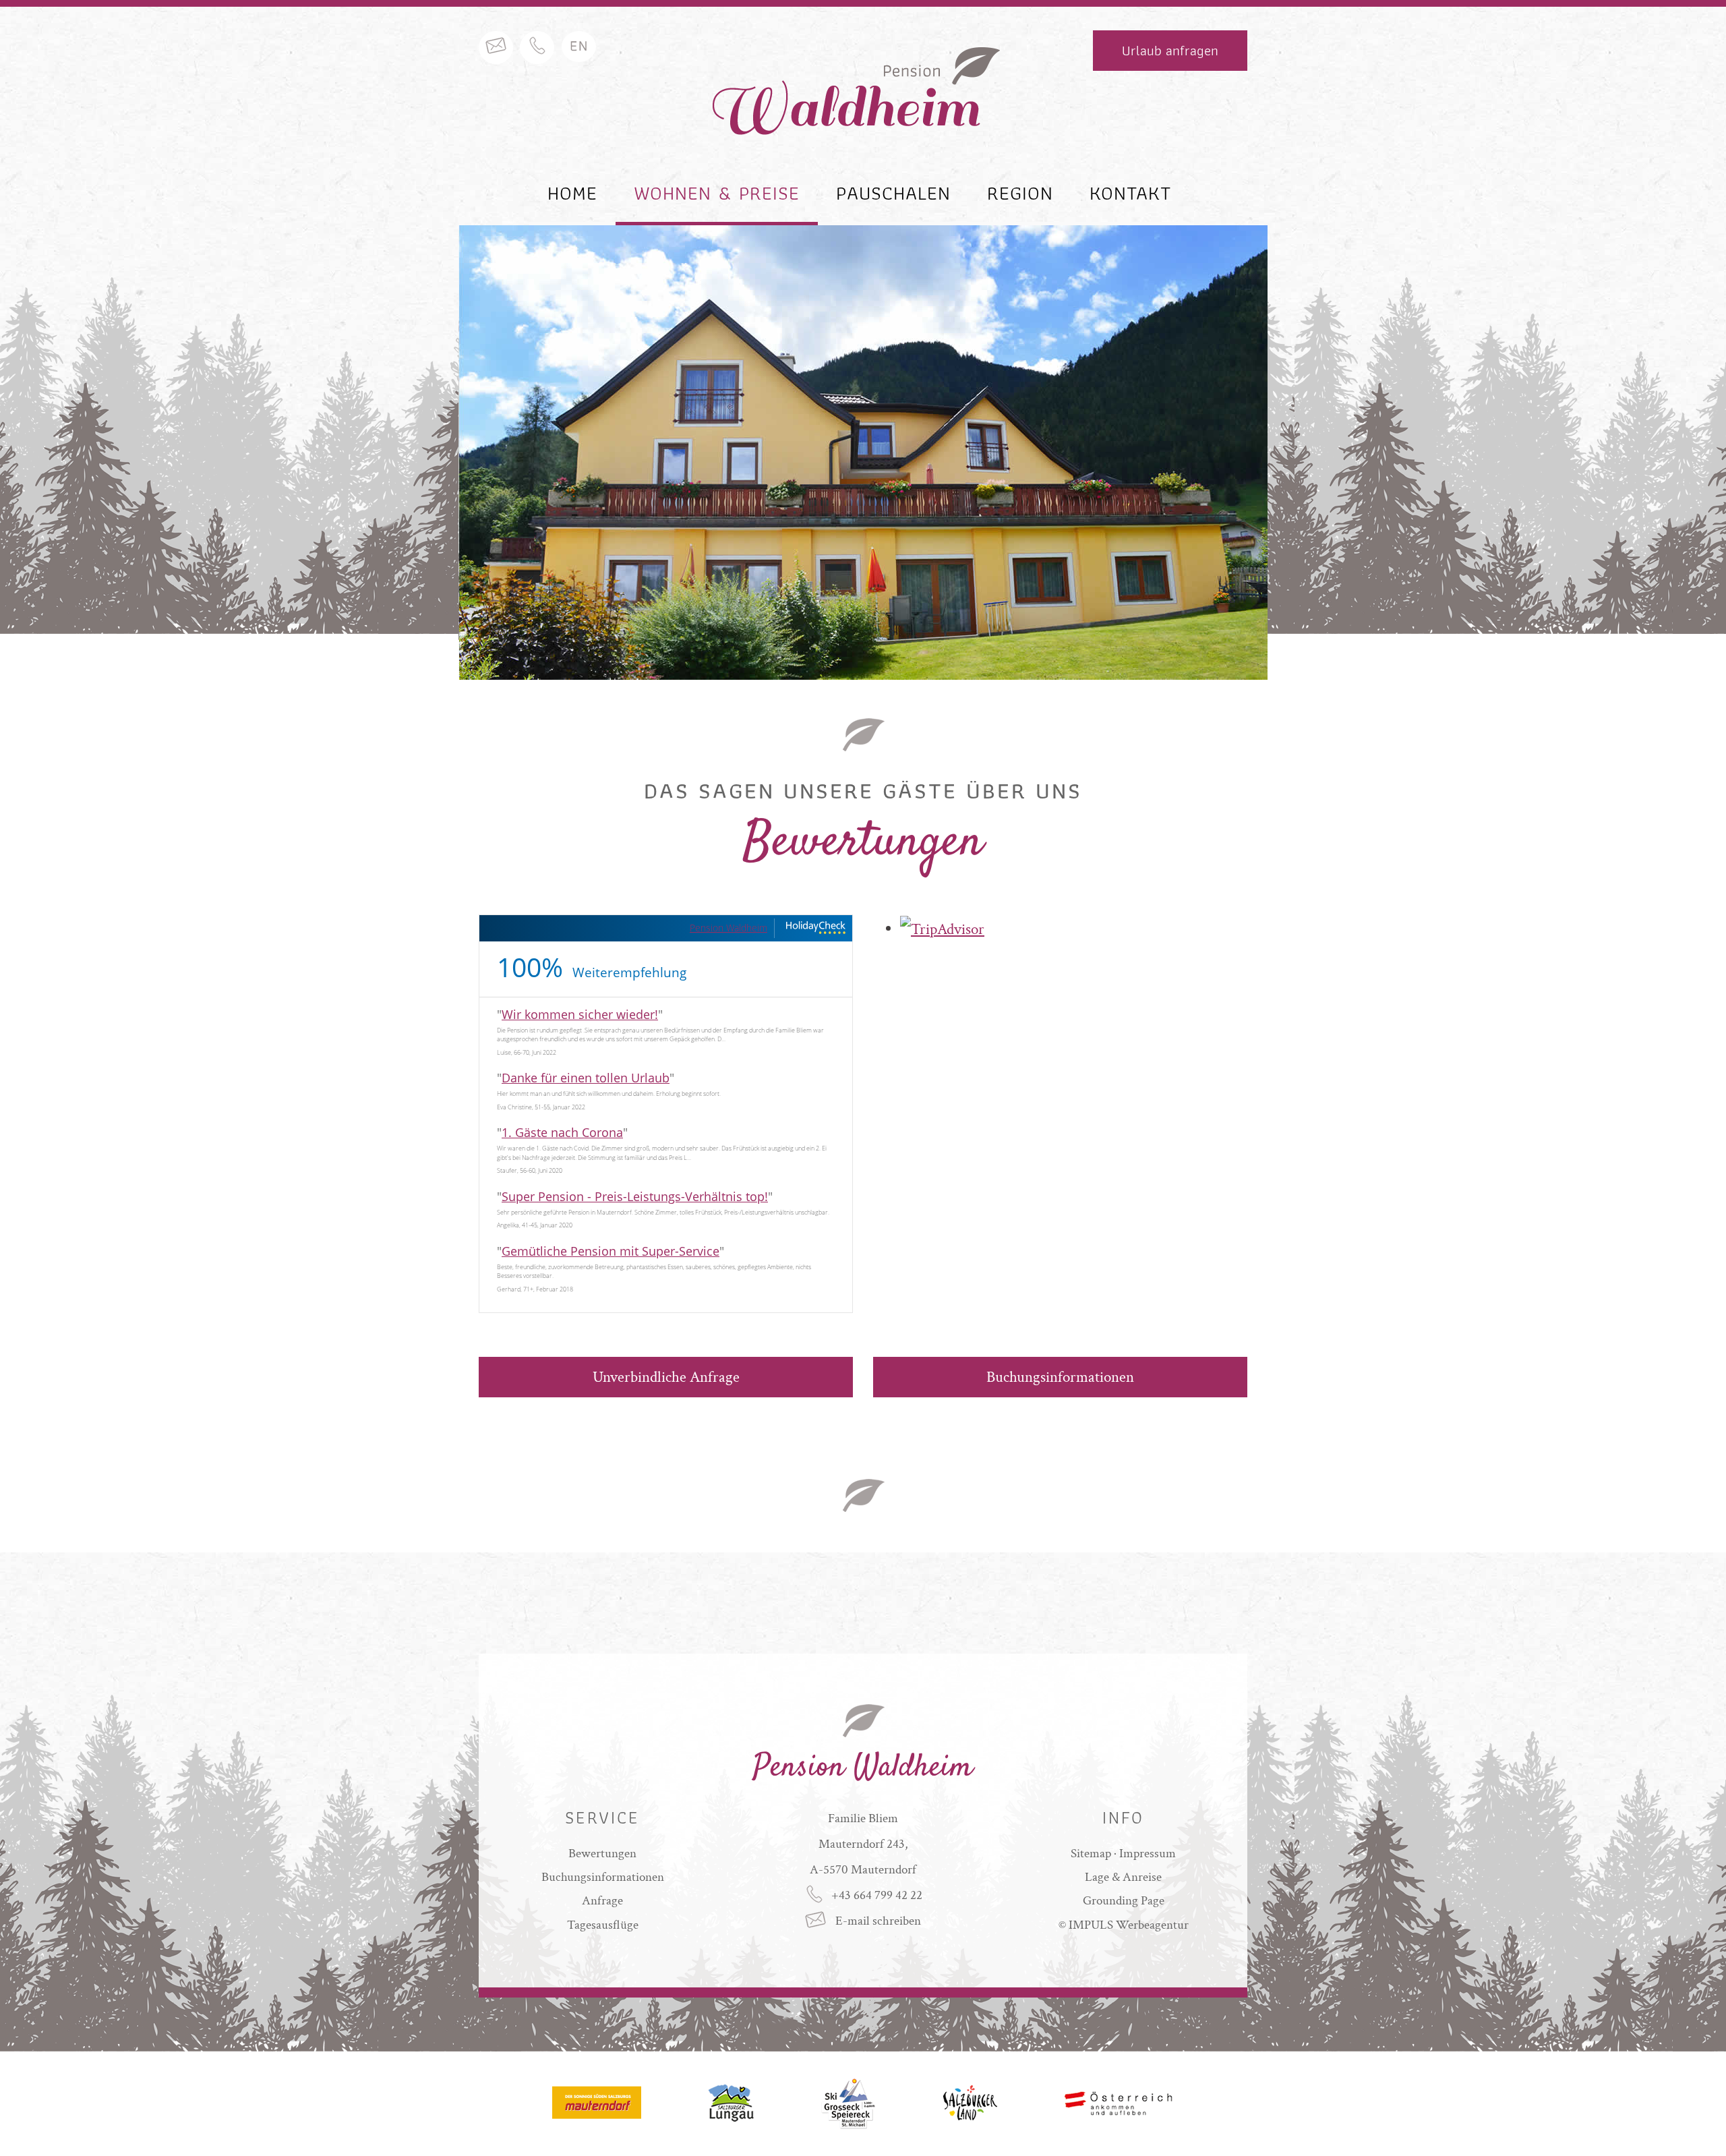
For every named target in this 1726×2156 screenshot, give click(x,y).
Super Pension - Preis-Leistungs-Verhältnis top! (635, 1196)
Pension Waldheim (728, 928)
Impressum (1148, 1854)
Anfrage (602, 1901)
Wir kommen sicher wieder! (580, 1014)
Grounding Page (1124, 1901)
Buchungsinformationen (1060, 1377)
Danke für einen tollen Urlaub (586, 1078)
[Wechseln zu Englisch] (579, 47)
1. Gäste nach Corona (562, 1132)
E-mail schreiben (877, 1921)
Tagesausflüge (603, 1925)
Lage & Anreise (1123, 1877)
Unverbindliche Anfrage (666, 1377)
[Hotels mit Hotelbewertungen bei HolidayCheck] (815, 928)
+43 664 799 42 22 (877, 1895)
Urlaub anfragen (1170, 50)
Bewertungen (602, 1854)
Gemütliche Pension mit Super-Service (611, 1251)
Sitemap (1091, 1854)
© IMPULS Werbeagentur (1124, 1925)
